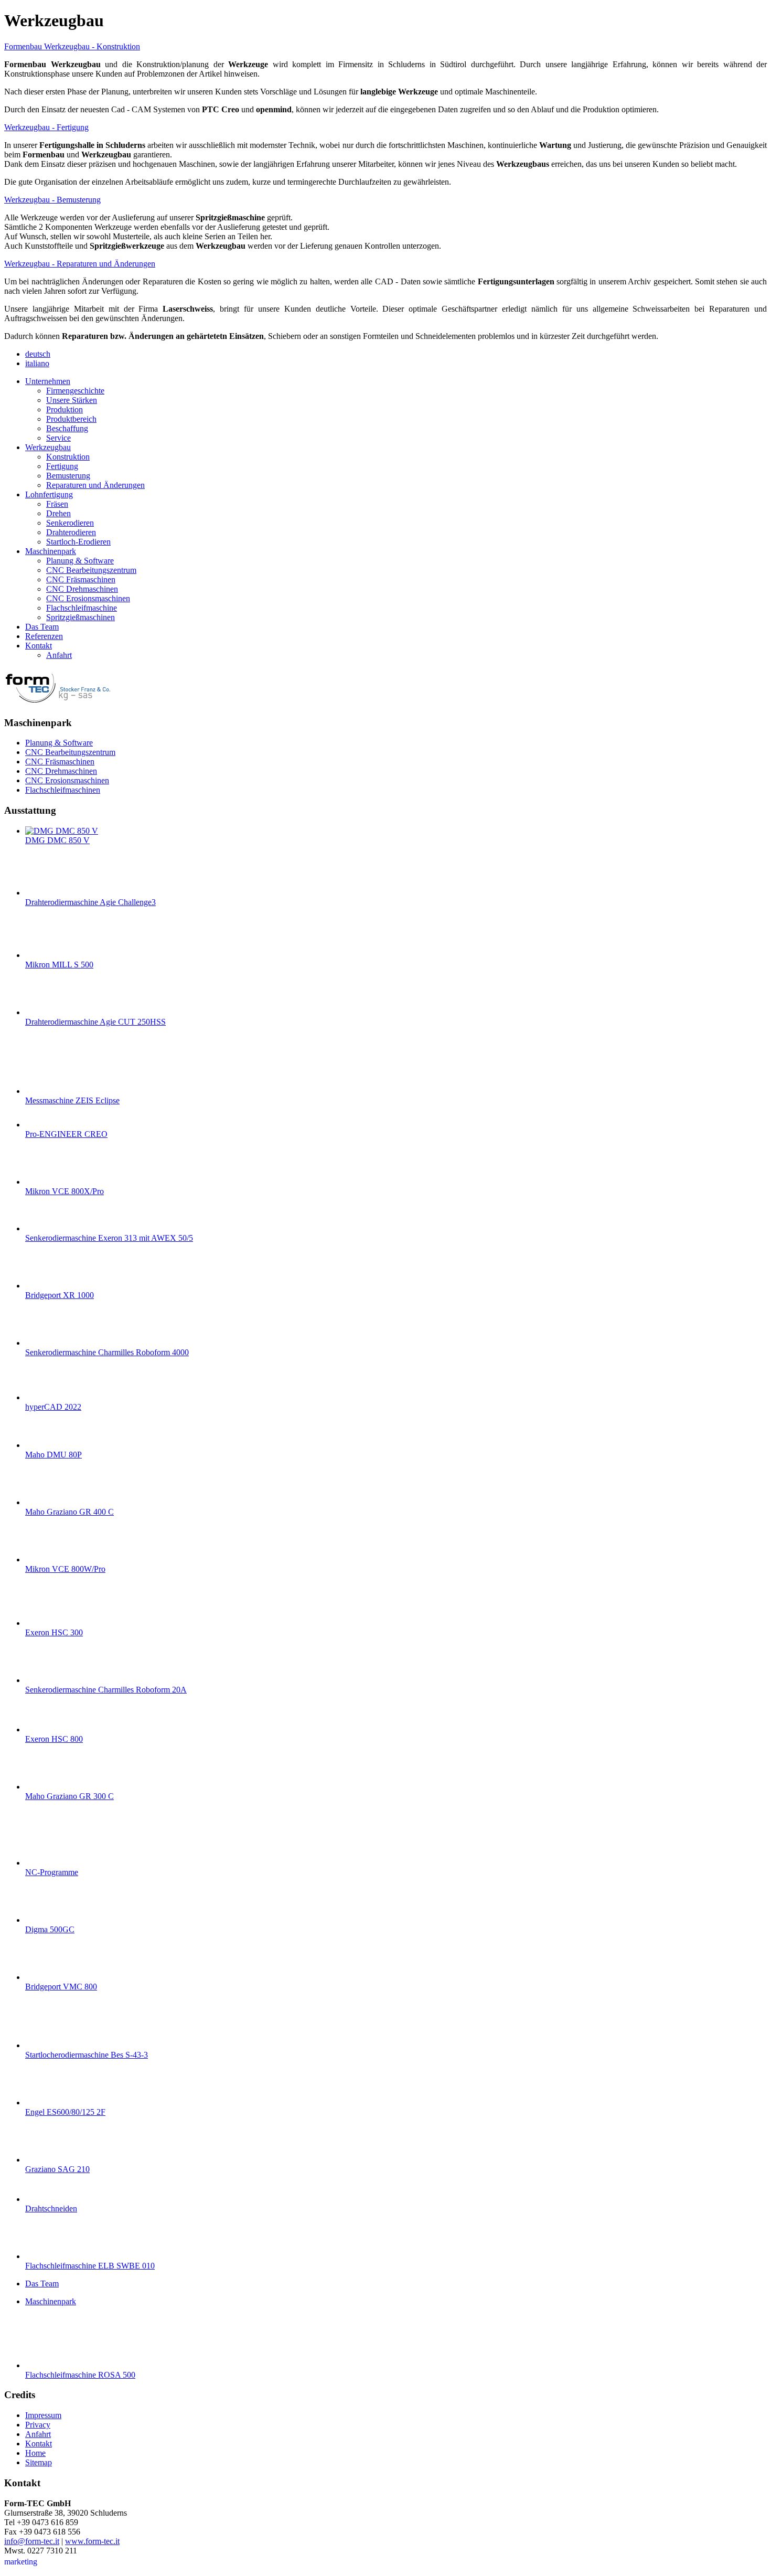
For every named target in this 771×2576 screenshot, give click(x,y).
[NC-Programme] (46, 1863)
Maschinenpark (51, 2301)
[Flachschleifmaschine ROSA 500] (46, 2365)
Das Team (42, 2284)
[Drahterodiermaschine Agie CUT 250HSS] (46, 1012)
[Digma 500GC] (46, 1920)
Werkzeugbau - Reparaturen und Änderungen (80, 264)
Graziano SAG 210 (57, 2169)
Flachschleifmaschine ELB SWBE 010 (90, 2266)
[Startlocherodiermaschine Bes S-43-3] (46, 2045)
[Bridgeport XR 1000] (46, 1286)
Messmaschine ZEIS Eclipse (72, 1100)
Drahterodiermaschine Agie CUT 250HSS (95, 1022)
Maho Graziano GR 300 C (69, 1796)
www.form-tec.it (92, 2541)
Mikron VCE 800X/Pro (65, 1191)
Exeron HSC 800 (54, 1739)
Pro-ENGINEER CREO (66, 1134)
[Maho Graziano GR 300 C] (46, 1787)
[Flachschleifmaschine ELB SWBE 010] (46, 2256)
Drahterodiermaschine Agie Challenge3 (90, 902)
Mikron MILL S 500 (59, 965)
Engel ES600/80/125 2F (65, 2112)
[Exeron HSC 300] (46, 1623)
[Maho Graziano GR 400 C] (46, 1502)
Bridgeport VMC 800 (61, 1987)
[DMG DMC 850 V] (62, 831)
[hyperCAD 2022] (46, 1397)
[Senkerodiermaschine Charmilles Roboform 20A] (46, 1680)
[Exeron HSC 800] (46, 1729)
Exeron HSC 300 (54, 1632)
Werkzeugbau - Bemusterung (52, 200)
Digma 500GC (50, 1929)
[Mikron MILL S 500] (46, 955)
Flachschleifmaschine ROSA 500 (80, 2375)
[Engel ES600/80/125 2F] (46, 2103)
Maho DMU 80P (53, 1455)
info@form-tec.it (32, 2541)
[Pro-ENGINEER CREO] (46, 1125)
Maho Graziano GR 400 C (69, 1512)
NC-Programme (52, 1872)
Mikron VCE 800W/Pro (65, 1569)
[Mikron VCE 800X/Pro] (46, 1182)
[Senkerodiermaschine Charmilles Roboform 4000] (46, 1343)
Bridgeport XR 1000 (60, 1295)
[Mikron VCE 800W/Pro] (46, 1560)
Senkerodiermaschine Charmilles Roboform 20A (106, 1690)
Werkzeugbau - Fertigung (46, 127)
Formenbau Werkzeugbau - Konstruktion (72, 46)
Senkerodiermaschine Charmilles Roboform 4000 (107, 1352)
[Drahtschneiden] (46, 2199)
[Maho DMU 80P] (46, 1445)
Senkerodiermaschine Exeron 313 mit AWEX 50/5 (109, 1238)
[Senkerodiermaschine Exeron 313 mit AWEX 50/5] (46, 1228)
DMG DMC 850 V (57, 840)
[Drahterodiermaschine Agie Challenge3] (46, 893)
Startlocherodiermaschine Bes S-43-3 (87, 2055)
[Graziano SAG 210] (46, 2160)
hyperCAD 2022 (53, 1407)
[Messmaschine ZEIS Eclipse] (46, 1091)
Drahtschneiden (51, 2208)
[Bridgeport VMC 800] (46, 1977)
